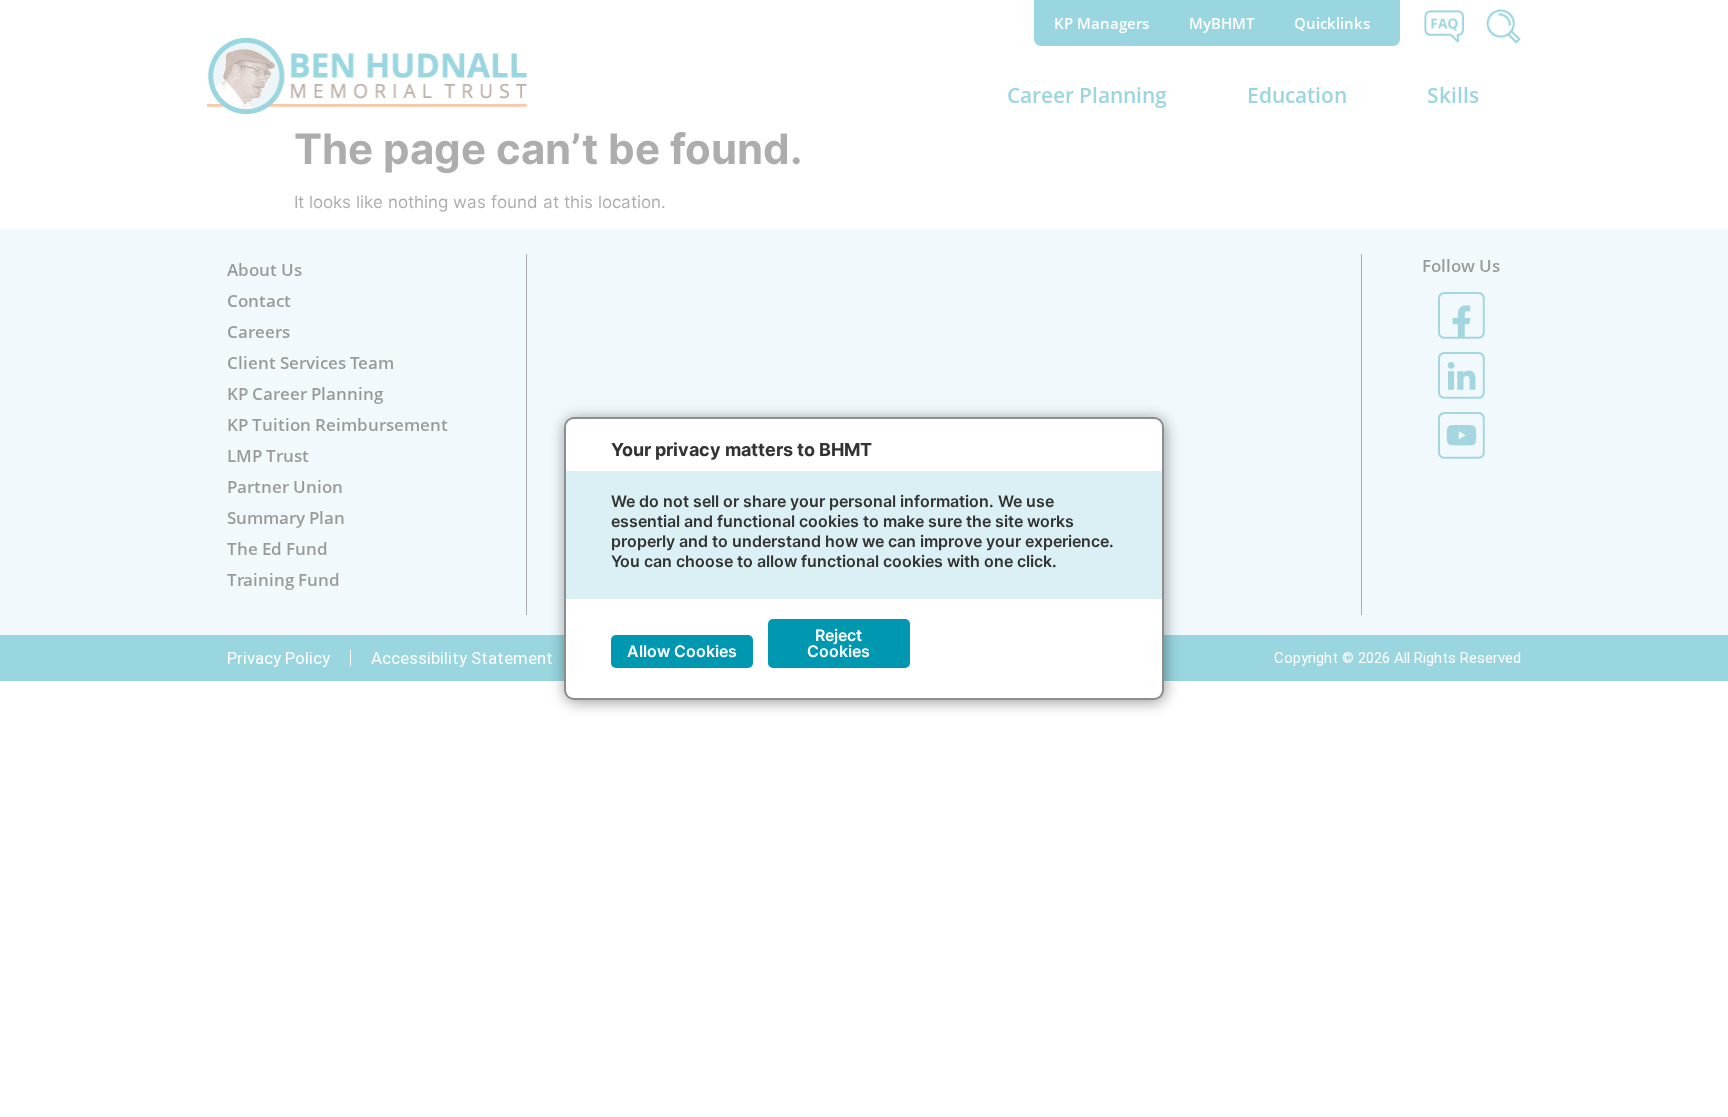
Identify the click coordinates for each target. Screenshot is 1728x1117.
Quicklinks (1332, 23)
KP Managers (1101, 23)
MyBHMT (1221, 23)
